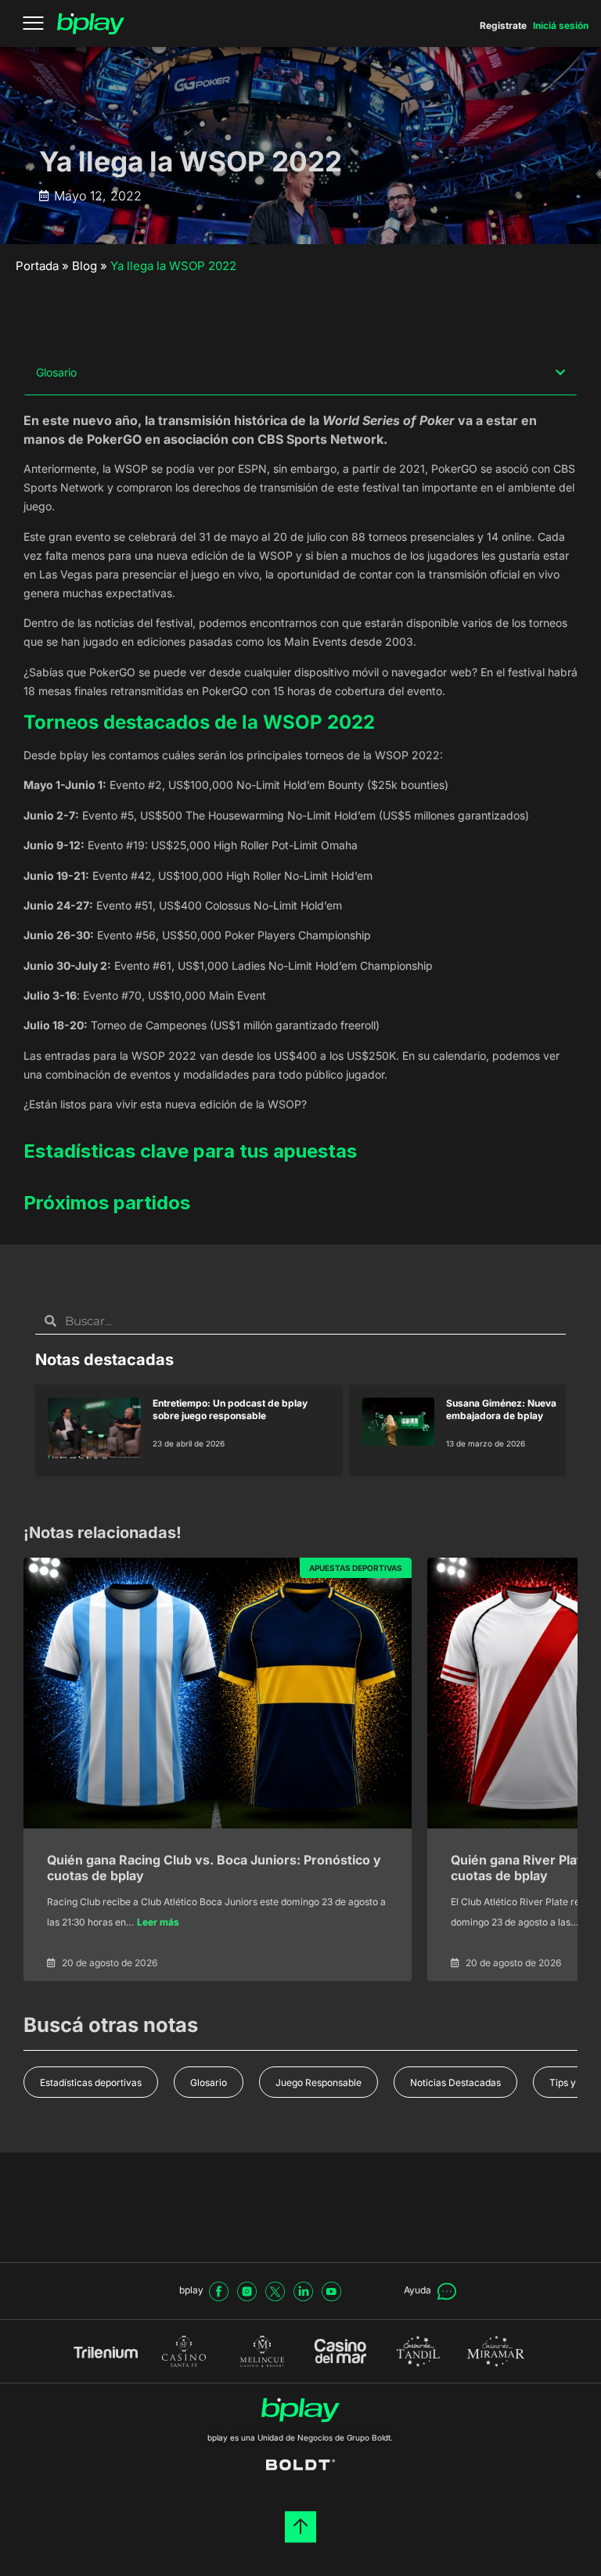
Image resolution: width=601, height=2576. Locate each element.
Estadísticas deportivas (91, 2082)
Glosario (209, 2082)
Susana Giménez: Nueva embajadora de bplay (501, 1409)
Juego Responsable (318, 2082)
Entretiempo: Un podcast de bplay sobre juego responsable (230, 1409)
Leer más (158, 1922)
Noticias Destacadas (455, 2082)
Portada (37, 266)
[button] (560, 373)
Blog (85, 266)
